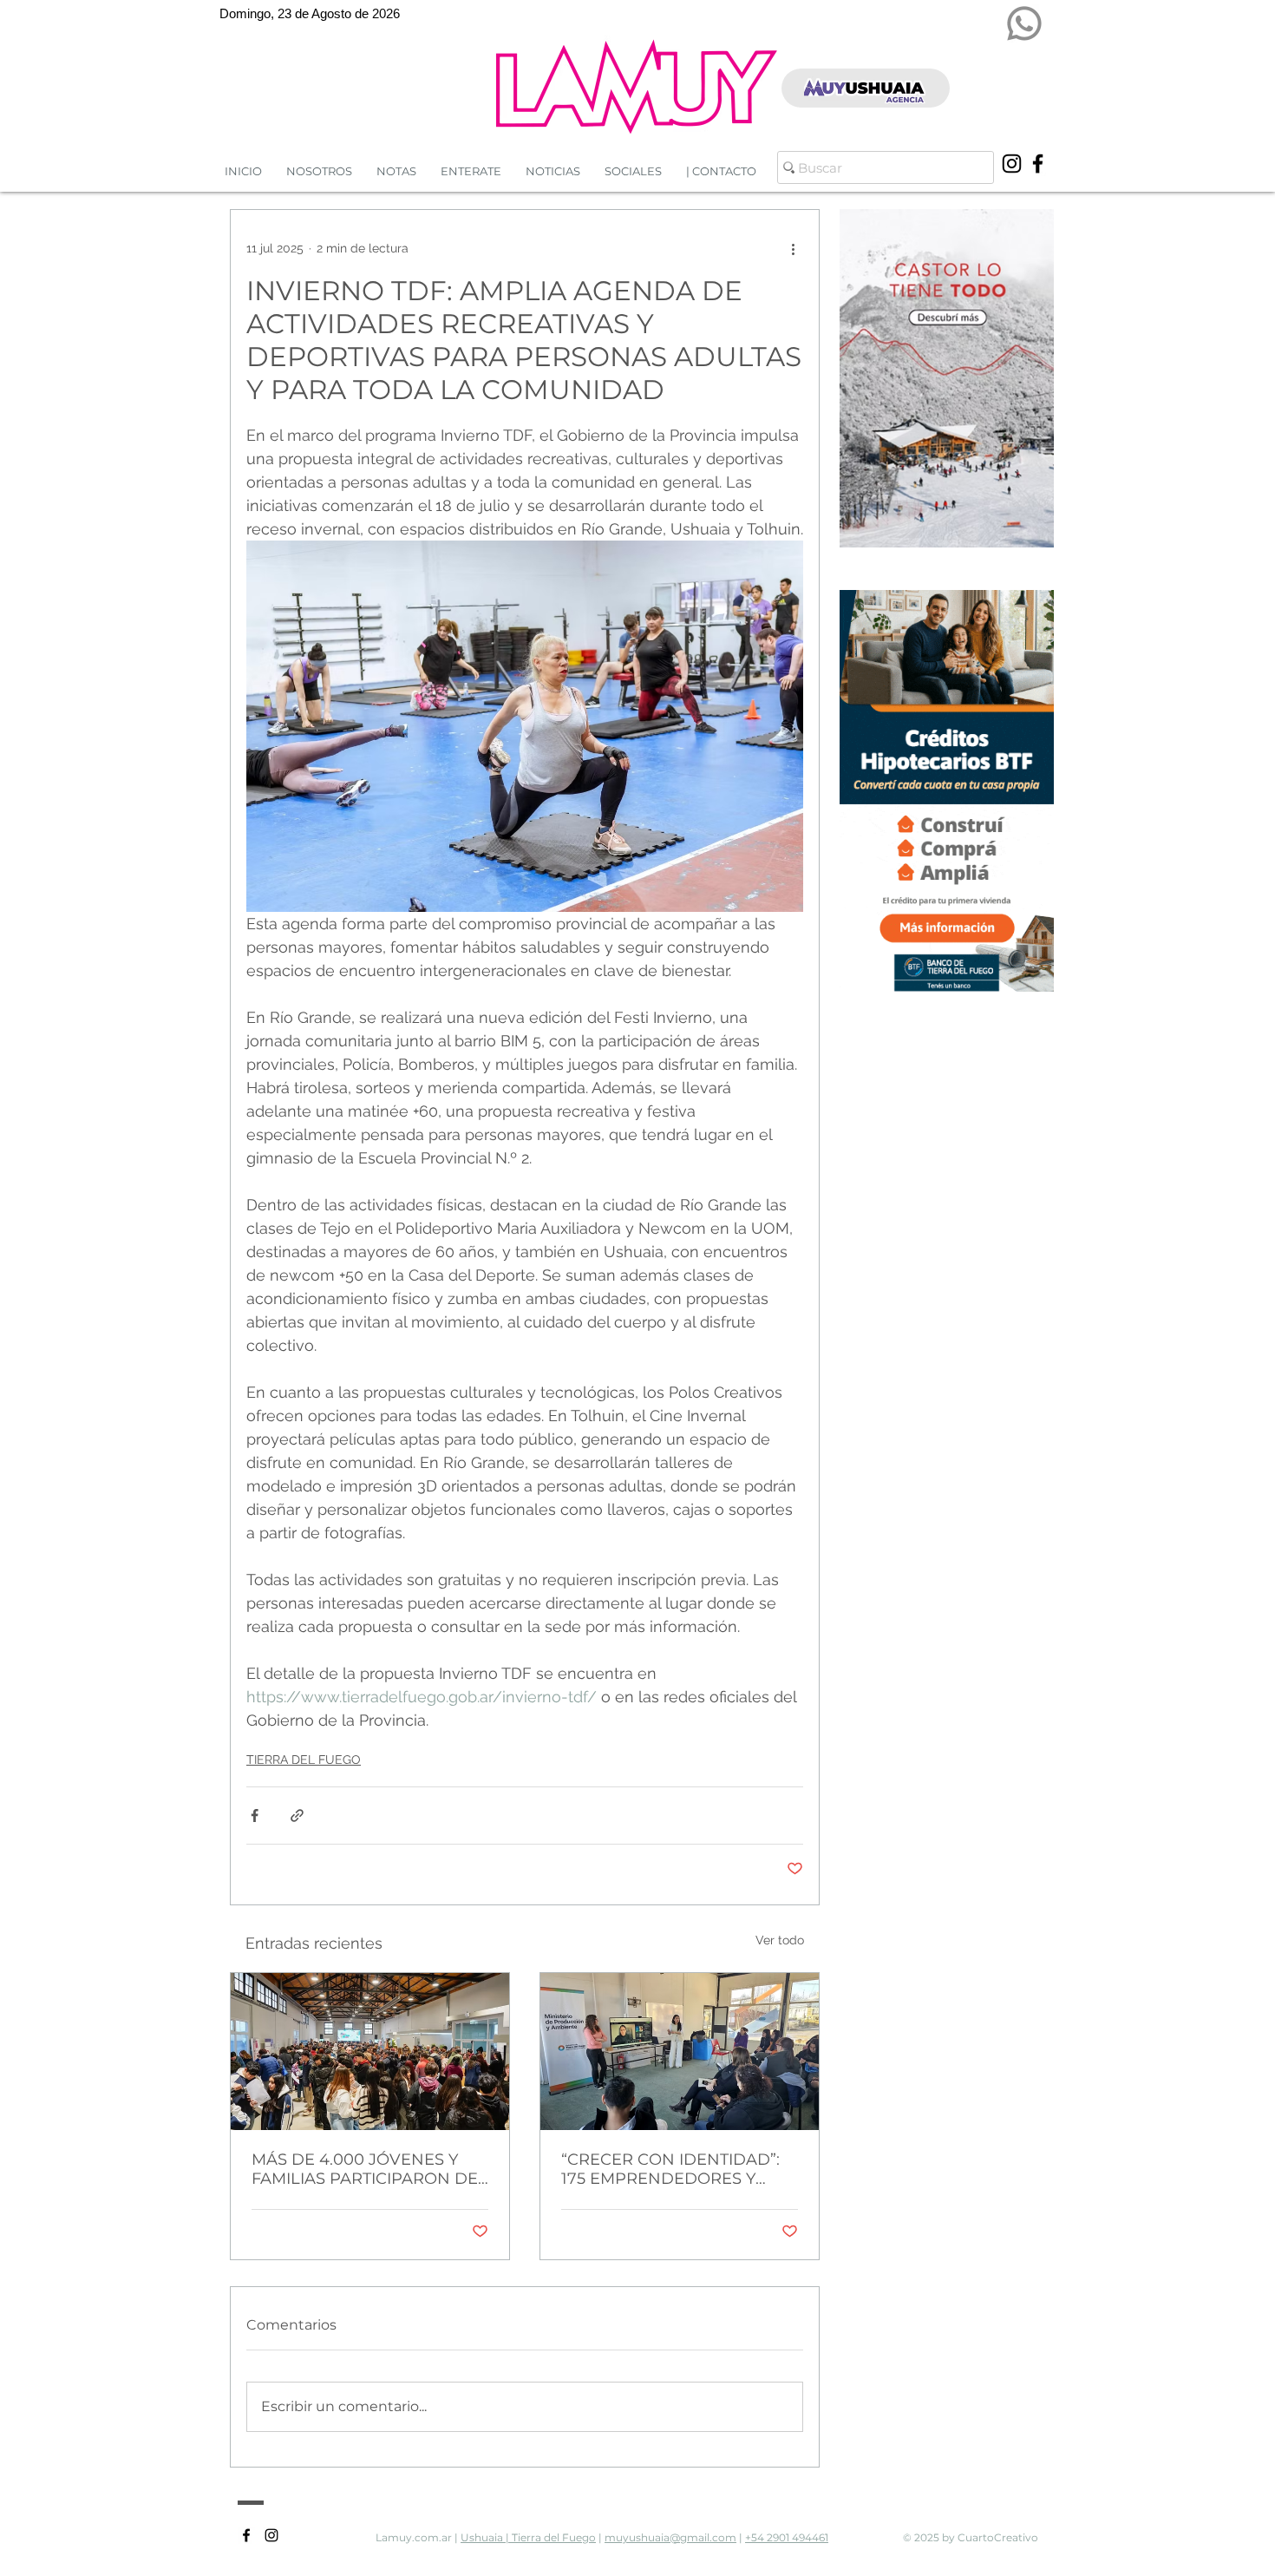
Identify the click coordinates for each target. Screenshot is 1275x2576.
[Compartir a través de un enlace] (297, 1816)
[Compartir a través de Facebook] (255, 1816)
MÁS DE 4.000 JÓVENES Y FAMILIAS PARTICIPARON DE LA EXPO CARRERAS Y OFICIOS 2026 (365, 2169)
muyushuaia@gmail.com (670, 2537)
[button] (553, 171)
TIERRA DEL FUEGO (304, 1760)
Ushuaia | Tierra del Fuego (528, 2537)
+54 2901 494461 (787, 2537)
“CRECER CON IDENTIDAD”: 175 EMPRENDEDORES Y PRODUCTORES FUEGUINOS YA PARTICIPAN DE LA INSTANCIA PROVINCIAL (674, 2169)
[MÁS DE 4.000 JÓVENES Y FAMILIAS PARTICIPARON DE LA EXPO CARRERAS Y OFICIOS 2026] (370, 2052)
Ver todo (780, 1940)
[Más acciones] (793, 248)
